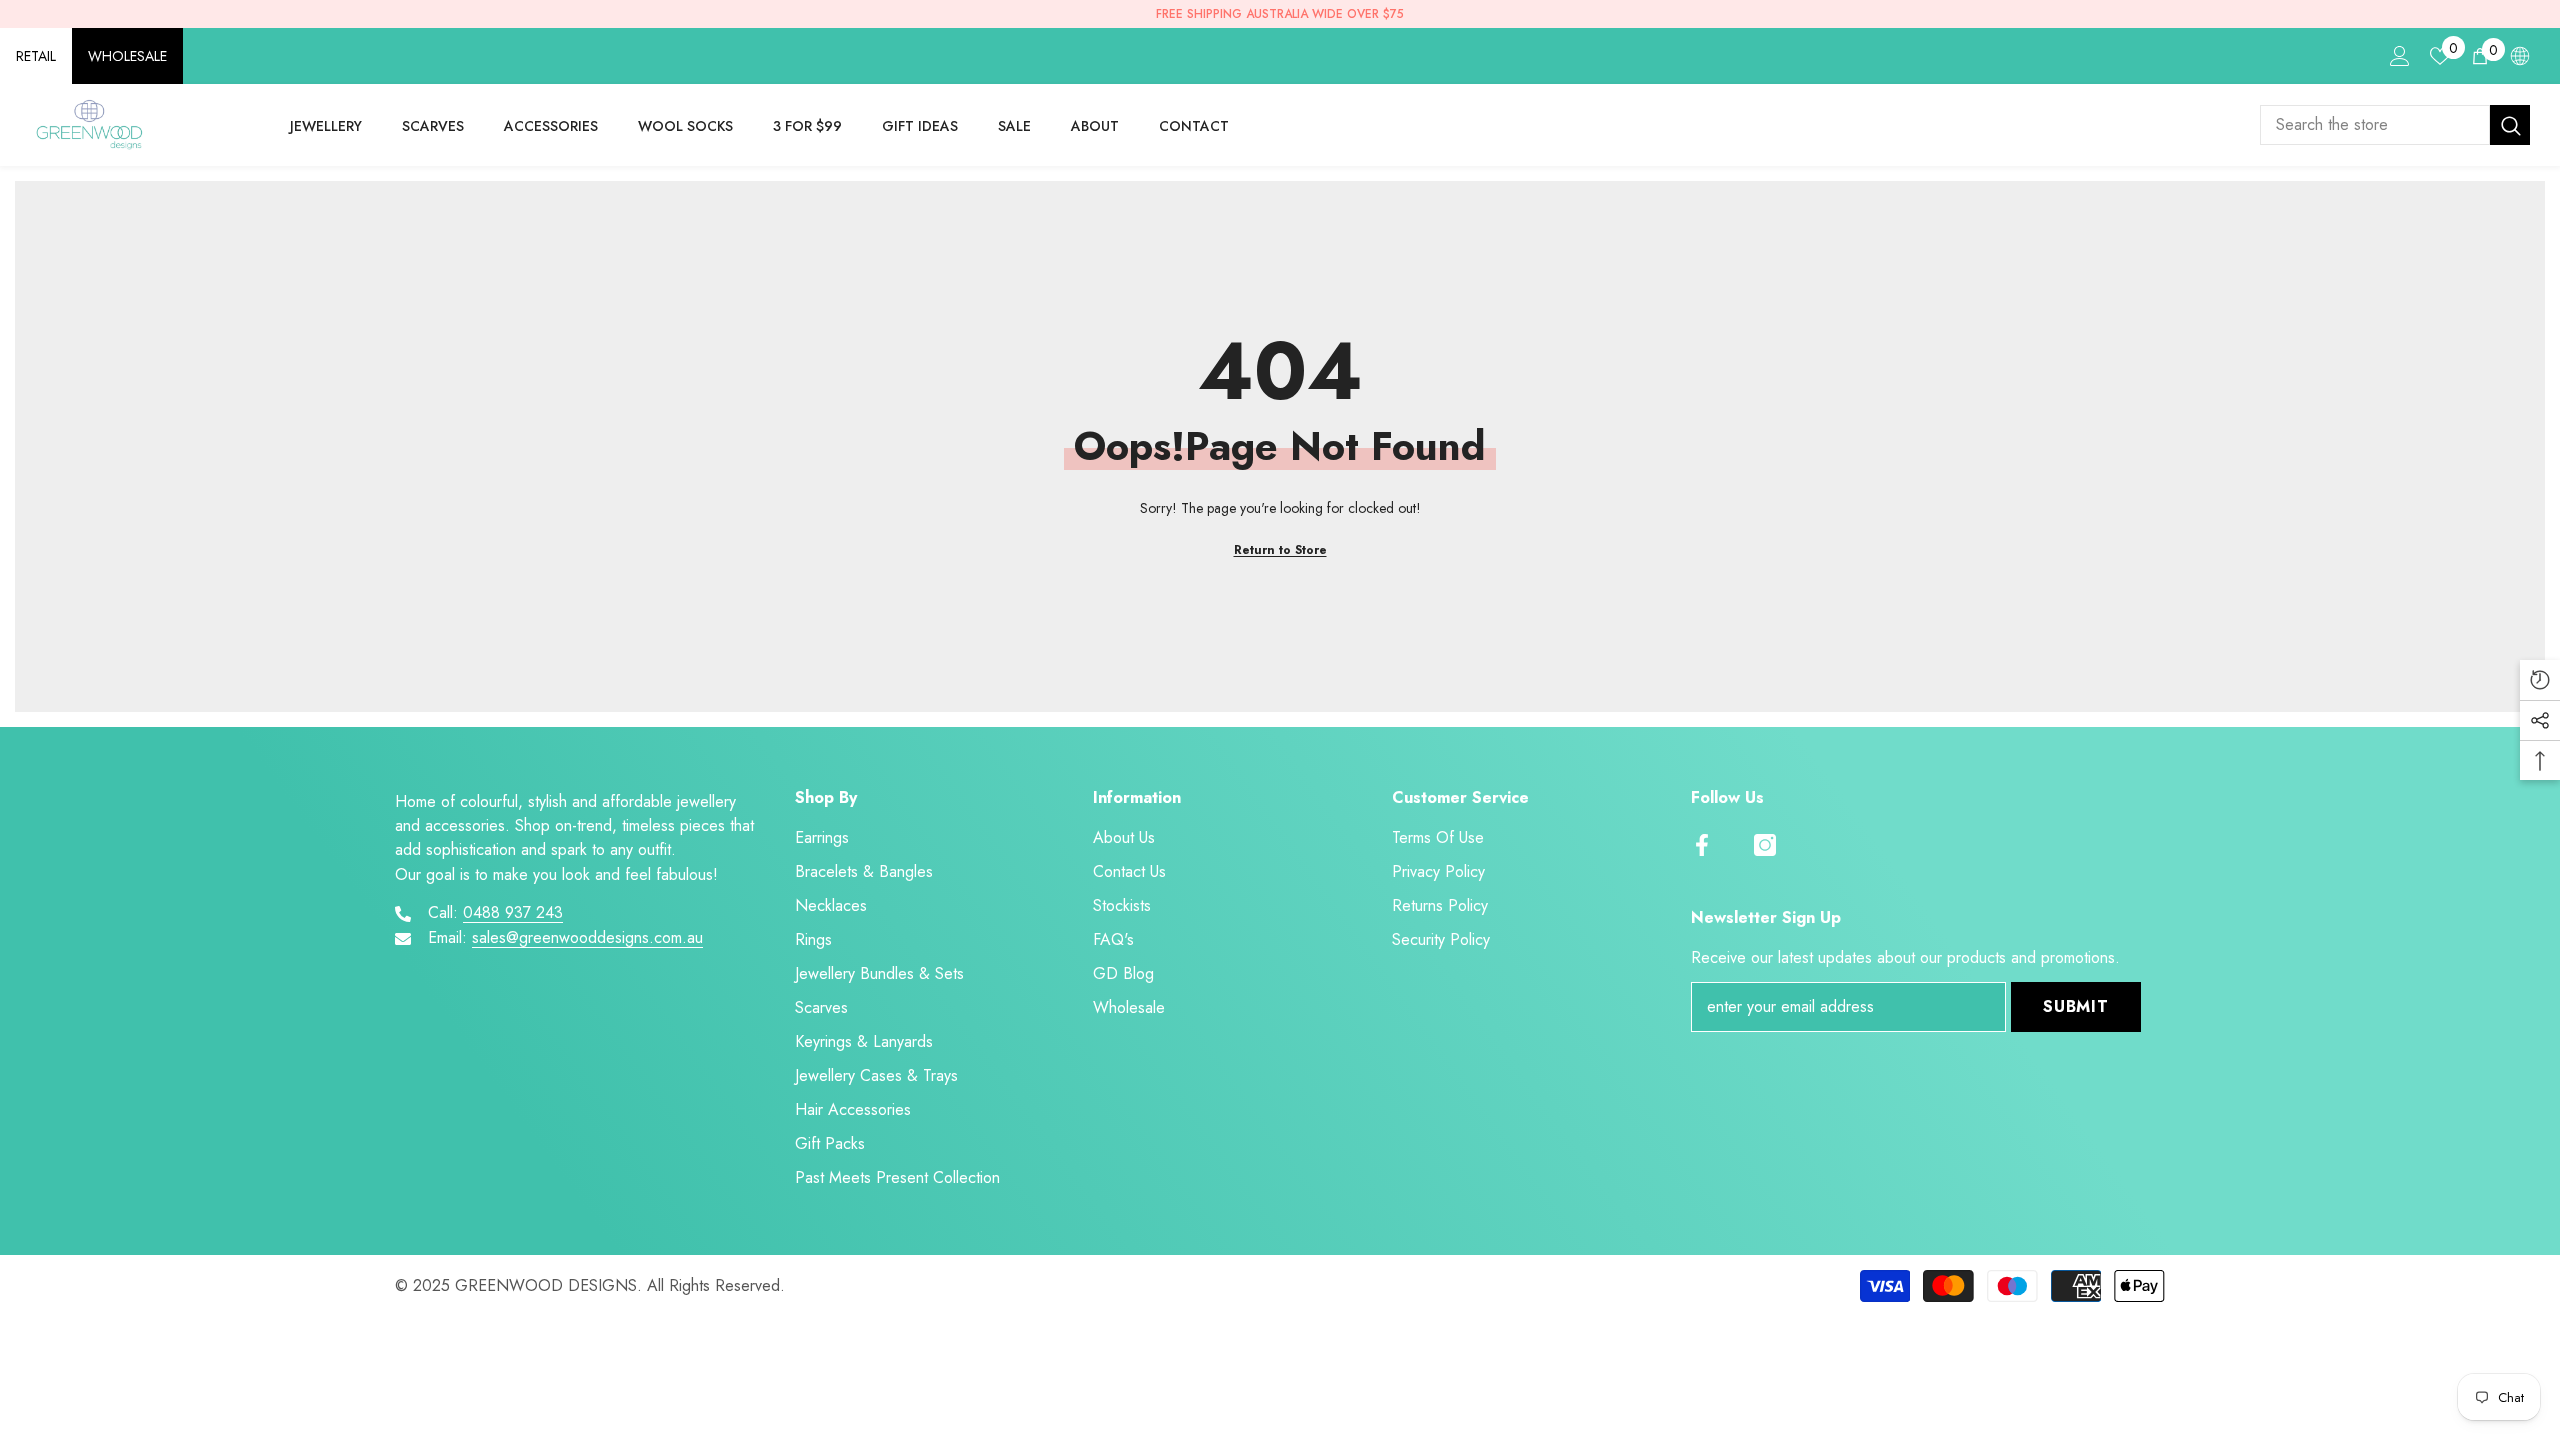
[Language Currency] (2520, 56)
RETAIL (36, 56)
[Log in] (2400, 56)
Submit (2076, 1006)
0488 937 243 (513, 912)
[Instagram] (1765, 845)
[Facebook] (1702, 845)
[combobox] (2375, 125)
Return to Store (1280, 550)
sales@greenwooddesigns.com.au (587, 937)
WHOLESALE (127, 56)
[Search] (2395, 125)
